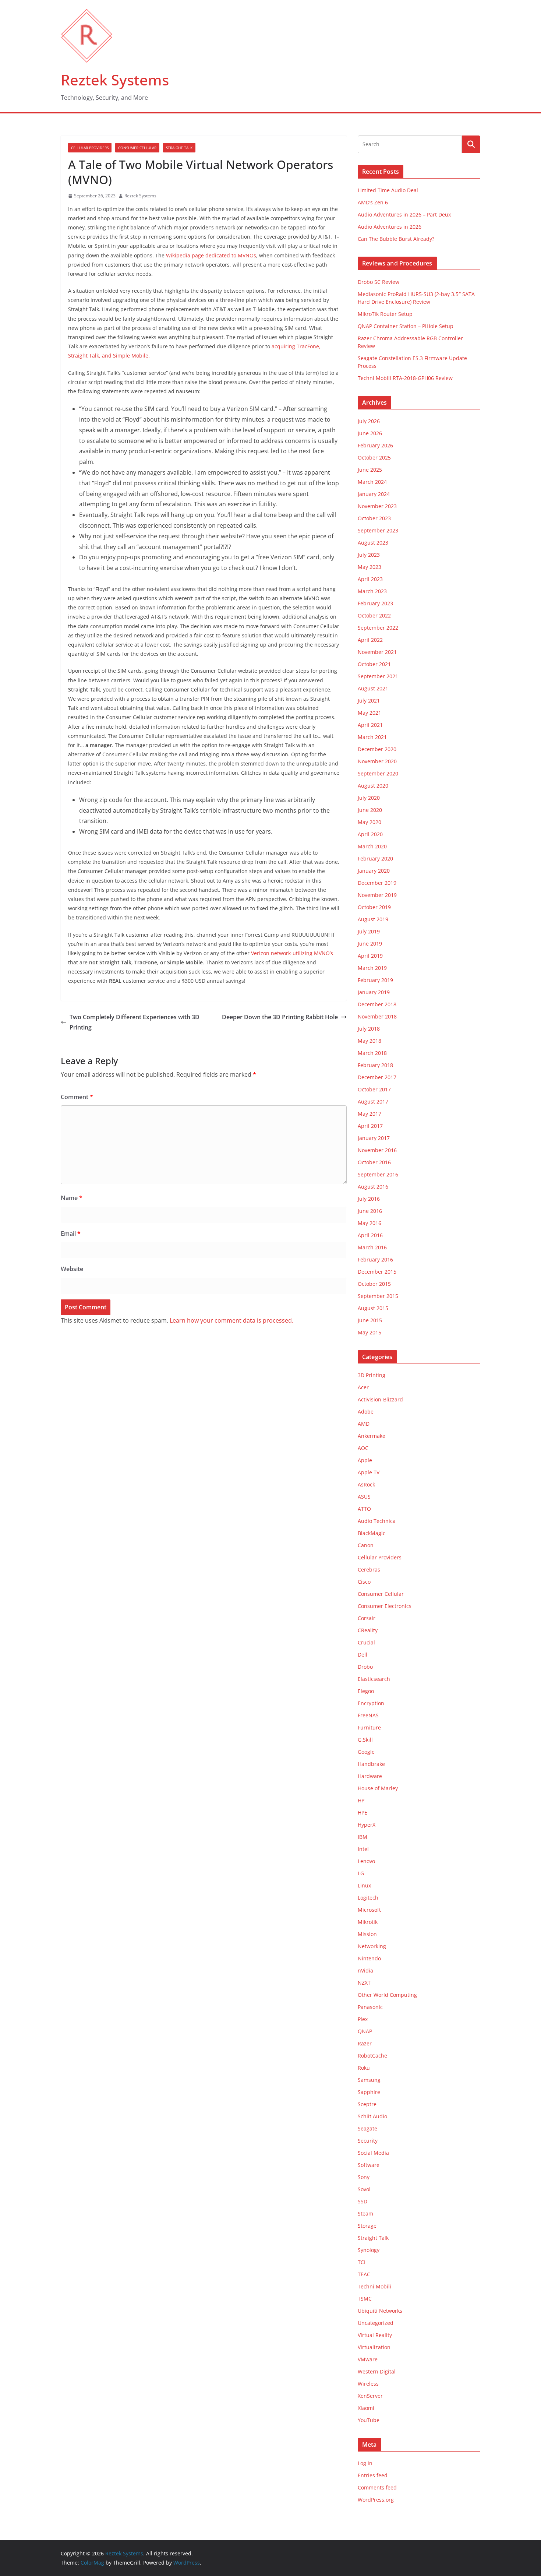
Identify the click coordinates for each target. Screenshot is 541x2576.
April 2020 (370, 834)
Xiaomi (366, 2408)
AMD (364, 1424)
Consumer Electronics (385, 1606)
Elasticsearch (374, 1679)
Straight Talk (179, 148)
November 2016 (377, 1150)
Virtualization (374, 2347)
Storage (367, 2226)
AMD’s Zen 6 (373, 202)
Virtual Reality (375, 2335)
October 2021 (374, 664)
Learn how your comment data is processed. (231, 1320)
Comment (77, 1097)
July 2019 (369, 931)
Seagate (367, 2128)
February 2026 (375, 445)
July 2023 (369, 555)
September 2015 (378, 1296)
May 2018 (369, 1041)
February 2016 (375, 1259)
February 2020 (375, 858)
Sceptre (367, 2104)
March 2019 (372, 968)
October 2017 (374, 1089)
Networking (372, 1946)
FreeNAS (368, 1715)
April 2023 (370, 579)
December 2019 (377, 883)
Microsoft (369, 1910)
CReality (368, 1630)
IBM (363, 1837)
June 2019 (370, 944)
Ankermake (372, 1436)
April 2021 (370, 725)
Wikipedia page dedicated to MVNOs (211, 255)
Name (72, 1198)
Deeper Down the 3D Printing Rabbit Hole (280, 1017)
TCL (362, 2262)
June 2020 (370, 810)
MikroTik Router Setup (385, 314)
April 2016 (370, 1235)
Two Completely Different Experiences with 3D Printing (135, 1022)
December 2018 (377, 1004)
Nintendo (369, 1958)
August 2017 (373, 1102)
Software (369, 2165)
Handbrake (371, 1764)
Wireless (368, 2384)
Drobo (365, 1667)
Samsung (369, 2080)
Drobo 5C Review (379, 282)
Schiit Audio (372, 2116)
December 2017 (377, 1077)
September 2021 (378, 676)
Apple (365, 1460)
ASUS (364, 1497)
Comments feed (377, 2487)
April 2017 (370, 1126)
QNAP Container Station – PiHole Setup (406, 326)
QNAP (365, 2031)
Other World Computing (387, 1995)
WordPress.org (376, 2500)
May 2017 (369, 1114)
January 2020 (374, 871)
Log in (365, 2463)
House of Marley (378, 1788)
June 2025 (370, 470)
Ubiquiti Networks (380, 2311)
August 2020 (373, 786)
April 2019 (370, 956)
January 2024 (374, 494)
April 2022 (370, 640)
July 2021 (369, 701)
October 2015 (374, 1284)
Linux (364, 1885)
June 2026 (370, 433)
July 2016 (369, 1199)
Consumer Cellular (137, 148)
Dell (363, 1655)
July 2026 (369, 421)
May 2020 (369, 822)
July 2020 (369, 798)
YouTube (369, 2420)
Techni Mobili (374, 2286)
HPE (363, 1813)
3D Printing (372, 1375)
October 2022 (374, 615)
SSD (363, 2201)
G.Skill (365, 1740)
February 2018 (375, 1065)
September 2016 (378, 1174)
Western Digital (377, 2371)
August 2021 (373, 688)
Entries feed (373, 2475)
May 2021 (369, 713)
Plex (363, 2019)
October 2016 (374, 1162)
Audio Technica (377, 1521)
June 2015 (370, 1320)
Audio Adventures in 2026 (390, 227)
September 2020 (378, 773)
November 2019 (377, 895)
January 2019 (374, 992)
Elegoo (366, 1691)
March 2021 (372, 737)
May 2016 (369, 1223)
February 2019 (375, 980)
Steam (365, 2213)
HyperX (367, 1825)
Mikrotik (368, 1922)
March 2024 (372, 482)
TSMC (365, 2299)
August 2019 (373, 919)
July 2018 (369, 1029)
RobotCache (372, 2056)
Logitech (368, 1898)
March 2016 (372, 1247)
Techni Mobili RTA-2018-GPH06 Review (405, 378)
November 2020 (377, 761)
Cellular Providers (90, 148)
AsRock (366, 1484)
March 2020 (372, 846)
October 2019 (374, 907)
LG (361, 1873)
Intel (363, 1849)
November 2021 (377, 652)
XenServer (370, 2396)
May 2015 (369, 1332)
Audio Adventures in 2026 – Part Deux (404, 214)
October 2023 (374, 518)
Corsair (367, 1618)
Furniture (369, 1727)
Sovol (364, 2189)
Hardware (370, 1776)
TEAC (364, 2274)
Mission (367, 1934)
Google (366, 1752)
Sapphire (369, 2092)
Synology (369, 2250)
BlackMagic (372, 1533)
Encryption (371, 1703)
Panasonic (370, 2007)
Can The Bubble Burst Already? (396, 239)
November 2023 (377, 506)
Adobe (366, 1412)
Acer (363, 1387)
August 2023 (373, 543)
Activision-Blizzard (380, 1399)
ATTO (364, 1509)
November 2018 (377, 1016)
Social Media (373, 2153)
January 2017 (374, 1138)
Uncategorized (376, 2323)
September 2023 (378, 530)
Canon (366, 1545)
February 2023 (375, 603)
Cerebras (369, 1569)
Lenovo (366, 1861)
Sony (364, 2177)
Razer (365, 2043)
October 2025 (374, 458)
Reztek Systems (115, 80)
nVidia (365, 1970)
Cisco (364, 1582)
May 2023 (369, 567)
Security (368, 2141)
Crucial (366, 1642)
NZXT (364, 1983)
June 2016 (370, 1211)
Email (71, 1234)
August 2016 (373, 1187)
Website (72, 1269)
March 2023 (372, 591)
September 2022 (378, 628)
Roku (364, 2068)
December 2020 (377, 749)
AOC (363, 1448)
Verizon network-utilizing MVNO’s (292, 953)
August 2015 (373, 1308)
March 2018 (372, 1053)
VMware (368, 2359)
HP (361, 1800)
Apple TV (369, 1472)
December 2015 (377, 1272)
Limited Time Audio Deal (388, 190)
